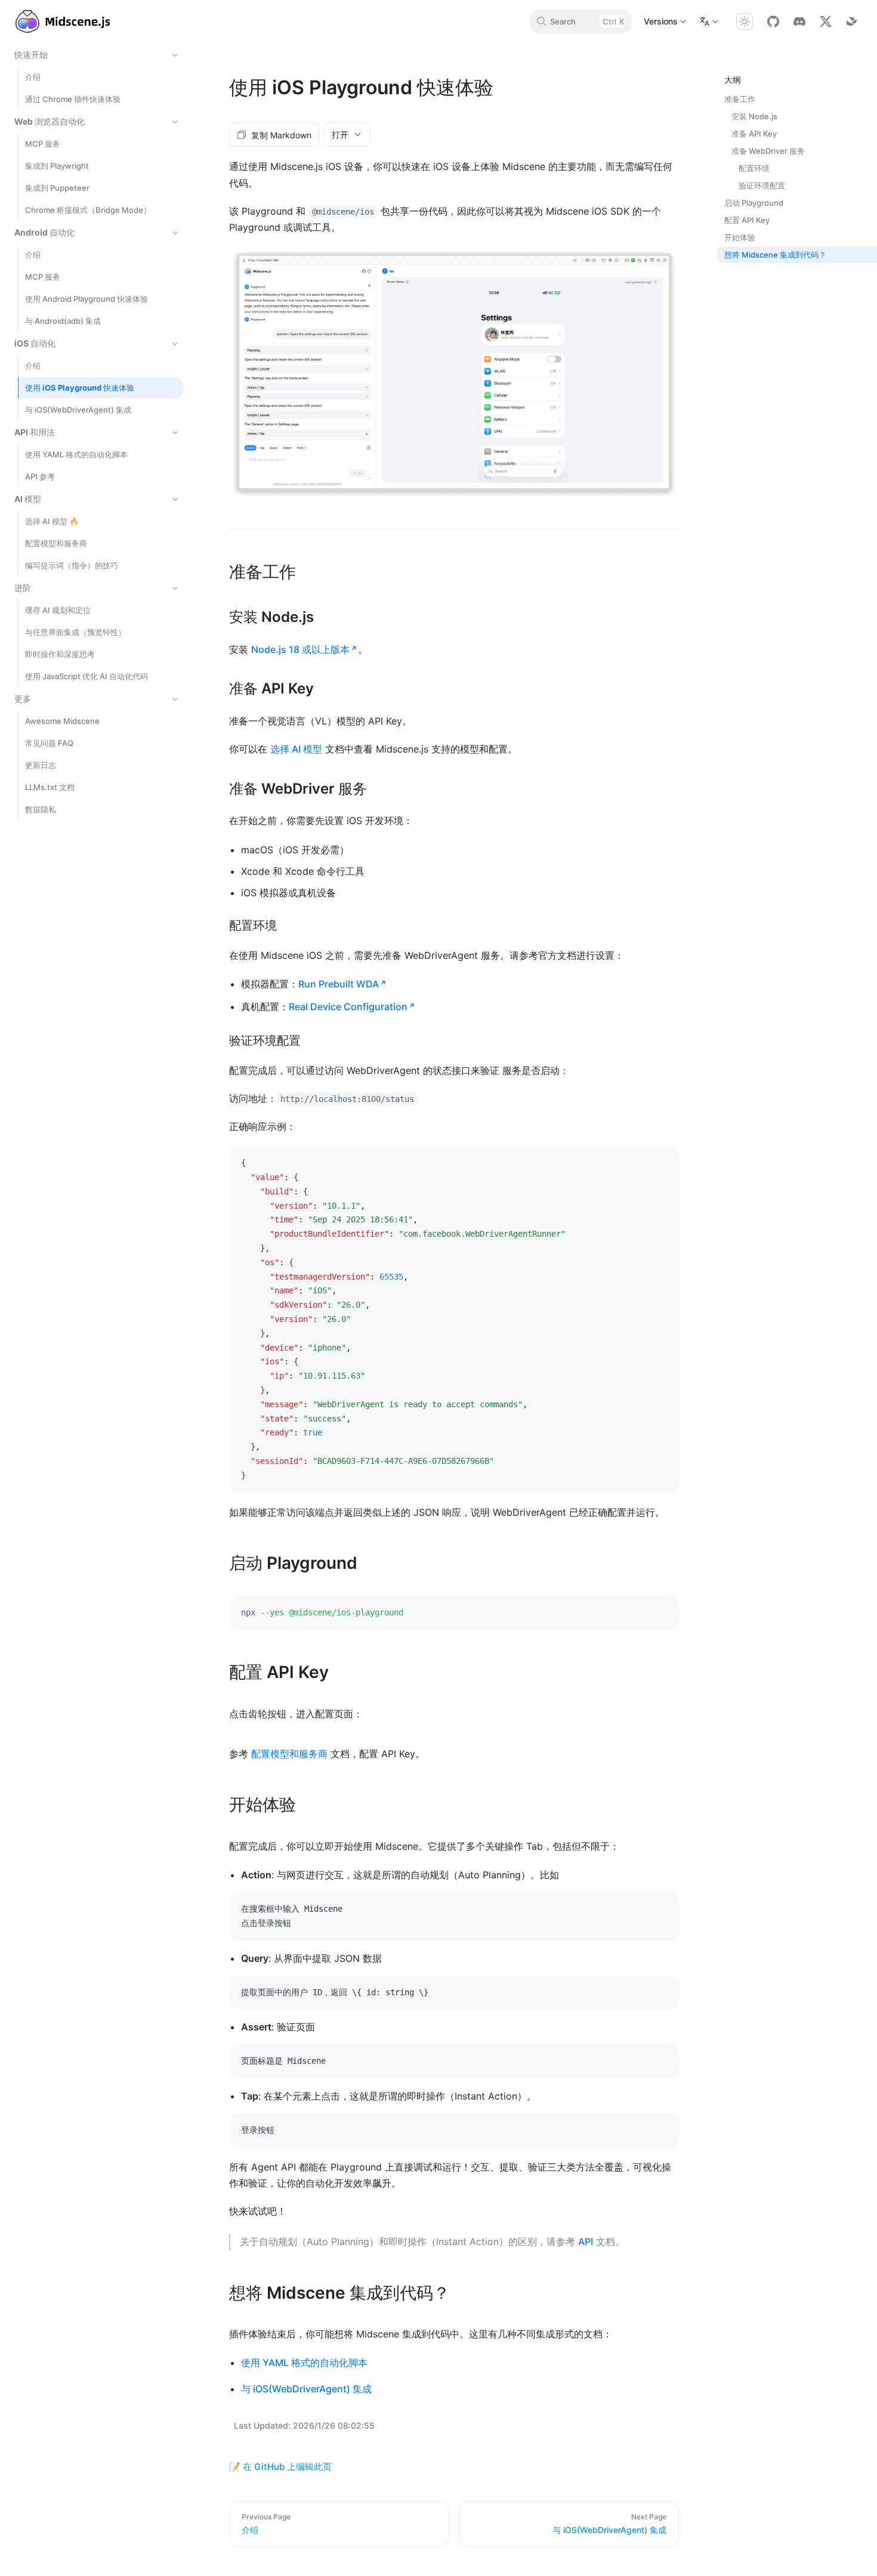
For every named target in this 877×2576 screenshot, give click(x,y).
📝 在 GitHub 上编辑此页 (280, 2467)
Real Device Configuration (348, 1007)
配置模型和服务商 (289, 1754)
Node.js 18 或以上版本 (300, 649)
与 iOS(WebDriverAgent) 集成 (306, 2389)
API (586, 2241)
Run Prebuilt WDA (339, 984)
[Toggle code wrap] (643, 1165)
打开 (340, 134)
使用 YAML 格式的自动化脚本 (304, 2363)
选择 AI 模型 (296, 749)
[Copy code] (661, 1165)
